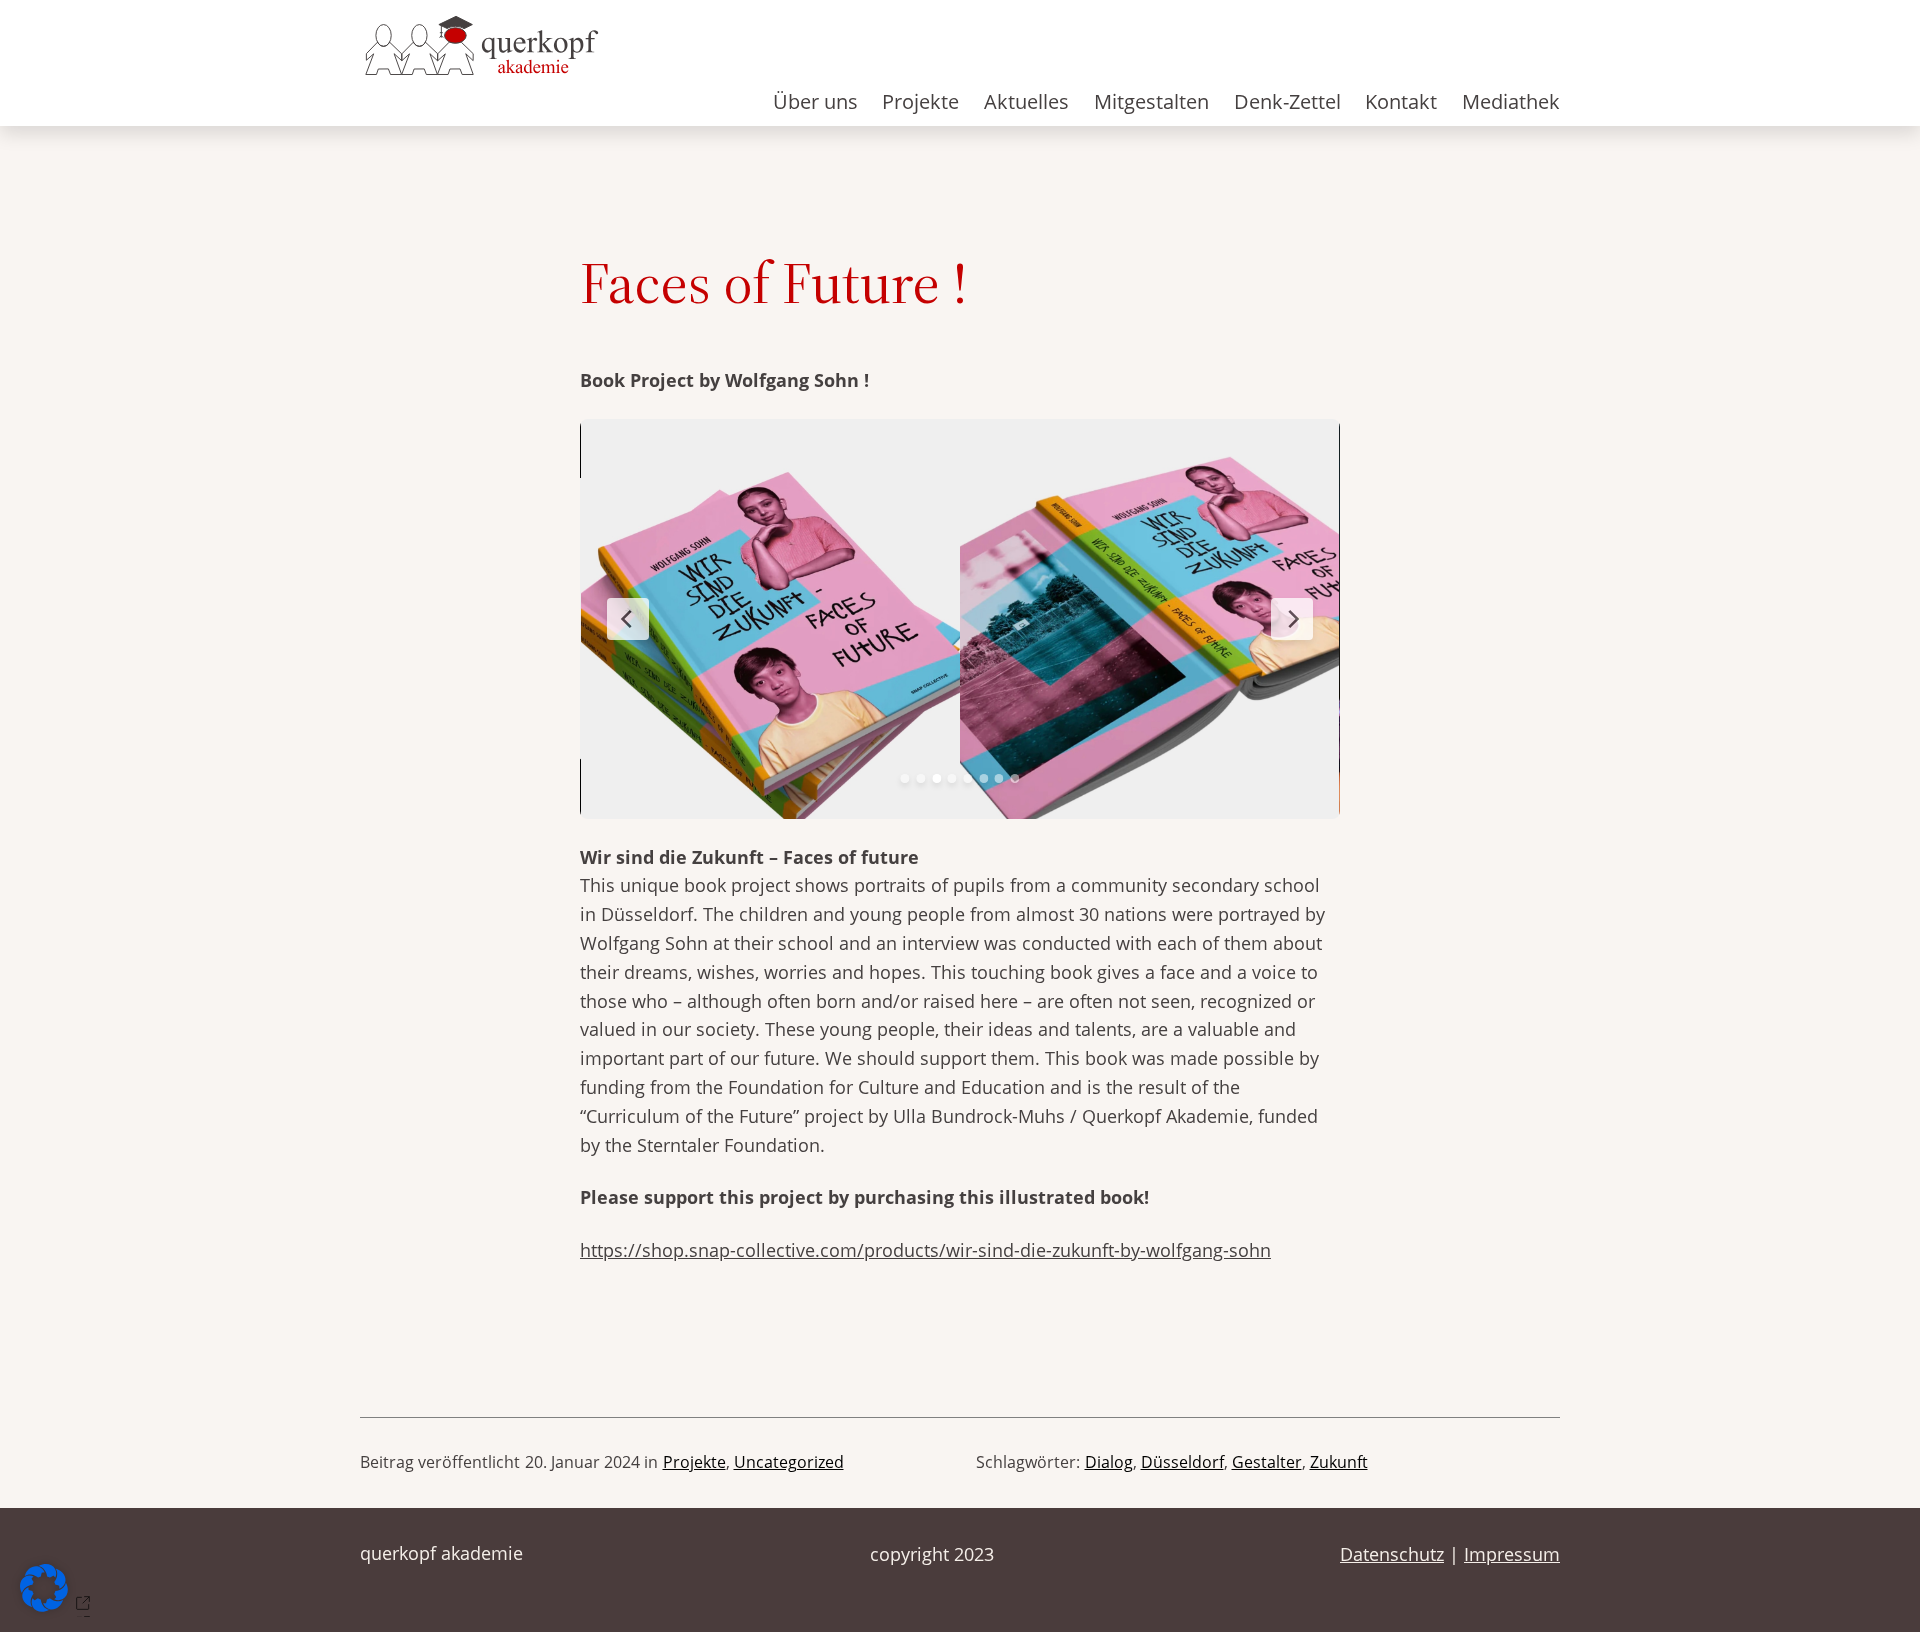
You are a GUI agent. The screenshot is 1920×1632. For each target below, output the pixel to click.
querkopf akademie (441, 1553)
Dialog (1109, 1462)
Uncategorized (789, 1462)
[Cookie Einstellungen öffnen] (59, 1605)
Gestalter (1267, 1462)
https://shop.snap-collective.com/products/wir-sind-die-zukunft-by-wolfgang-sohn (925, 1250)
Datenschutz (1392, 1554)
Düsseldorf (1182, 1462)
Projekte (694, 1462)
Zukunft (1339, 1462)
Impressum (1512, 1554)
